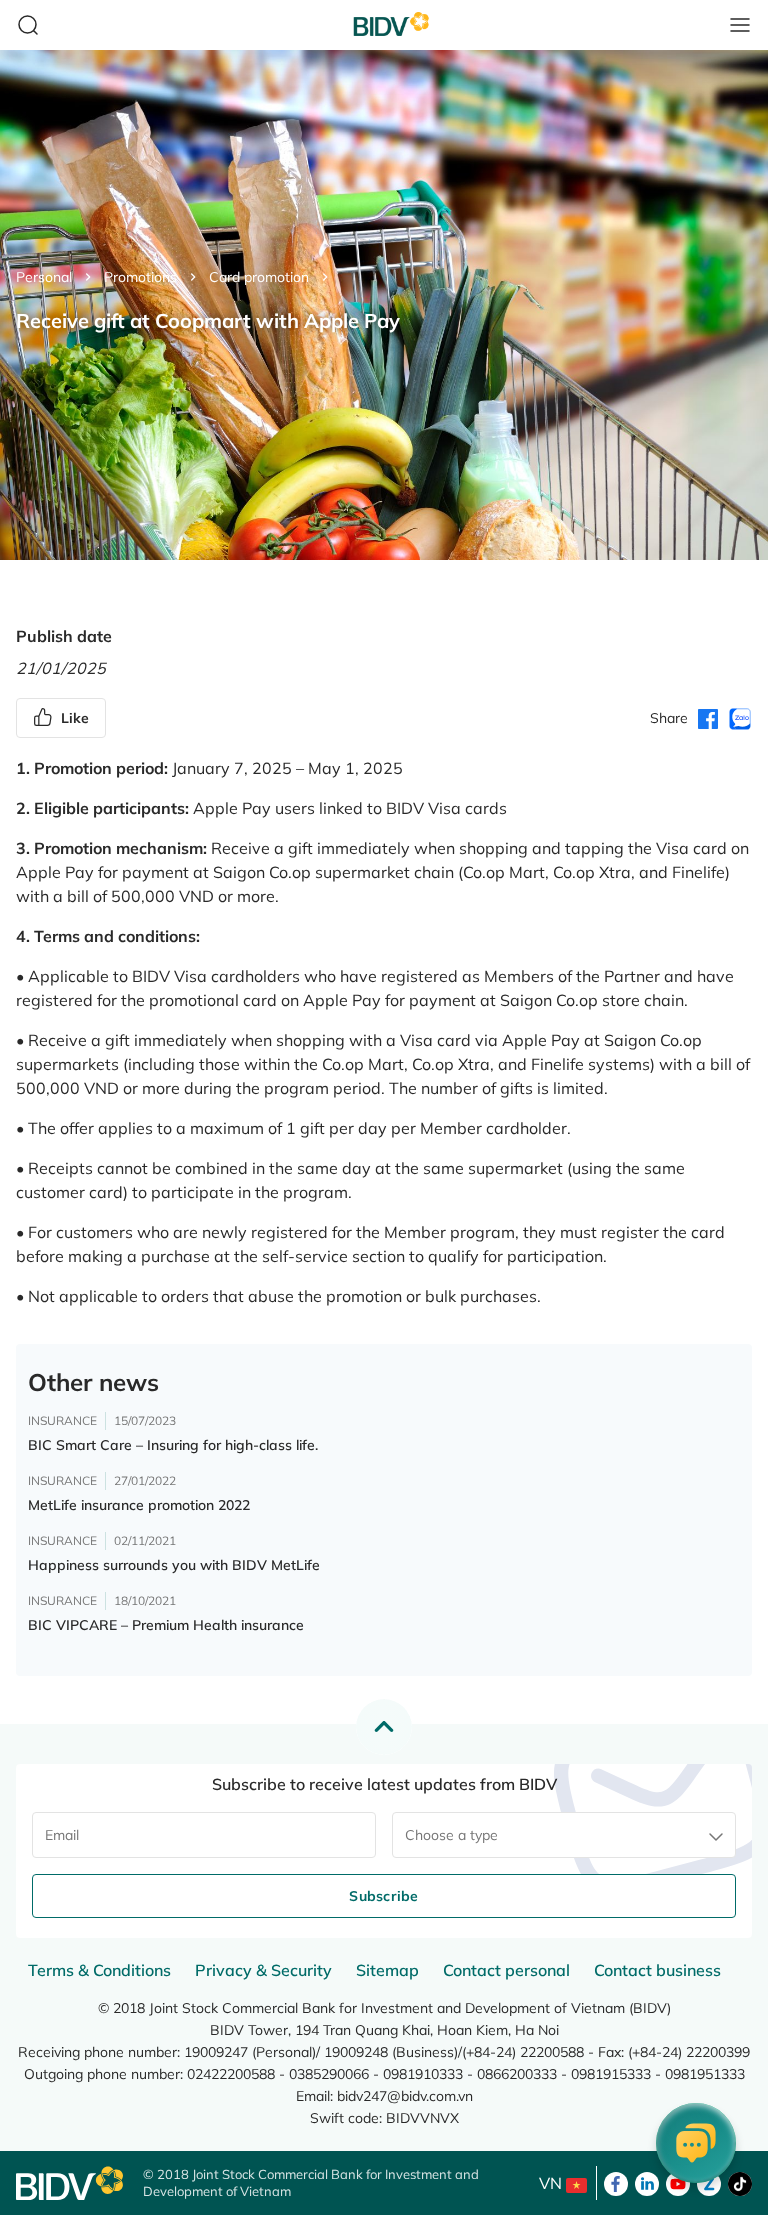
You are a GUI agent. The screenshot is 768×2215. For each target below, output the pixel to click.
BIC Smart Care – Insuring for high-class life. (173, 1445)
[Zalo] (709, 2182)
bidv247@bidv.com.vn (405, 2096)
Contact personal (506, 1970)
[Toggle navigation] (740, 25)
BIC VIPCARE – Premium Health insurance (166, 1625)
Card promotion (259, 277)
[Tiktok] (740, 2182)
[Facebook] (616, 2182)
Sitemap (387, 1970)
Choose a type (451, 1835)
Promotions (140, 277)
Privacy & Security (263, 1970)
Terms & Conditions (99, 1970)
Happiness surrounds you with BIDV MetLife (174, 1565)
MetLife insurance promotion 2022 (139, 1505)
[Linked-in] (647, 2182)
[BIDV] (69, 2183)
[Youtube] (678, 2182)
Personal (44, 277)
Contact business (657, 1970)
